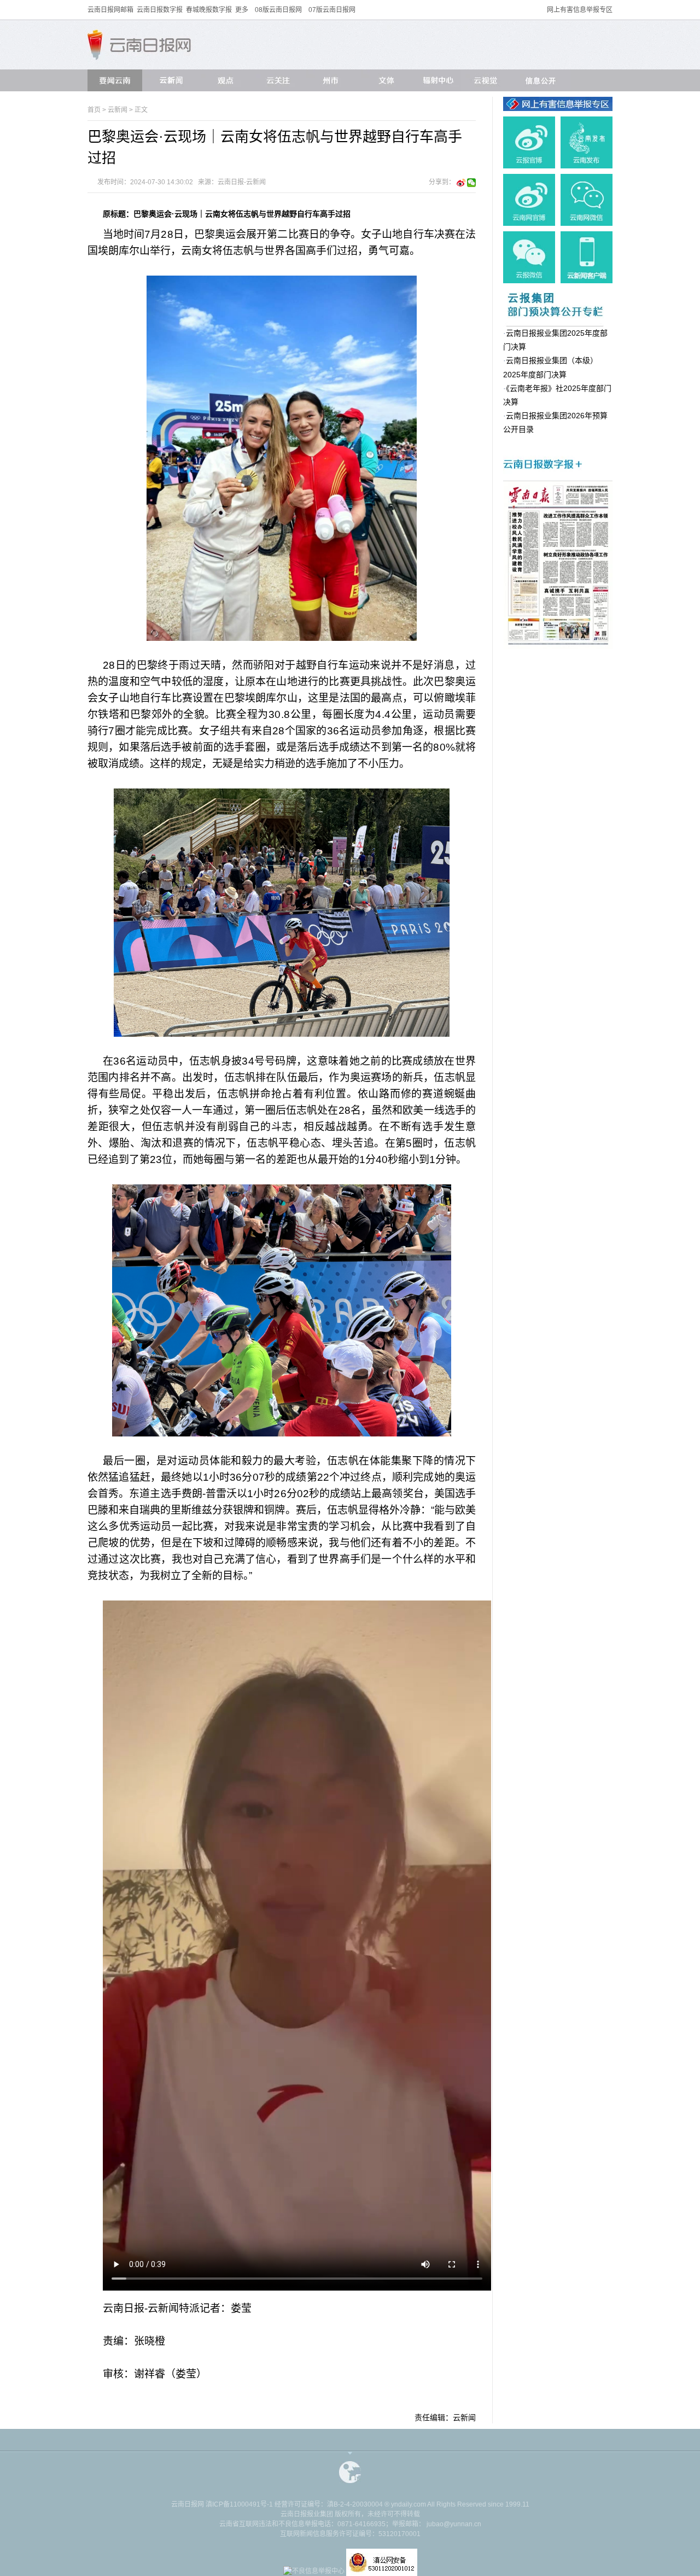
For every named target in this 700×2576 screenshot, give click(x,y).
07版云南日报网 (332, 10)
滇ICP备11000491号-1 (239, 2504)
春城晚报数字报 (209, 10)
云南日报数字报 (160, 10)
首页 (94, 110)
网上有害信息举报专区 (580, 10)
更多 (242, 10)
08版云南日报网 (278, 10)
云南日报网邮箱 (110, 10)
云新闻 (118, 110)
